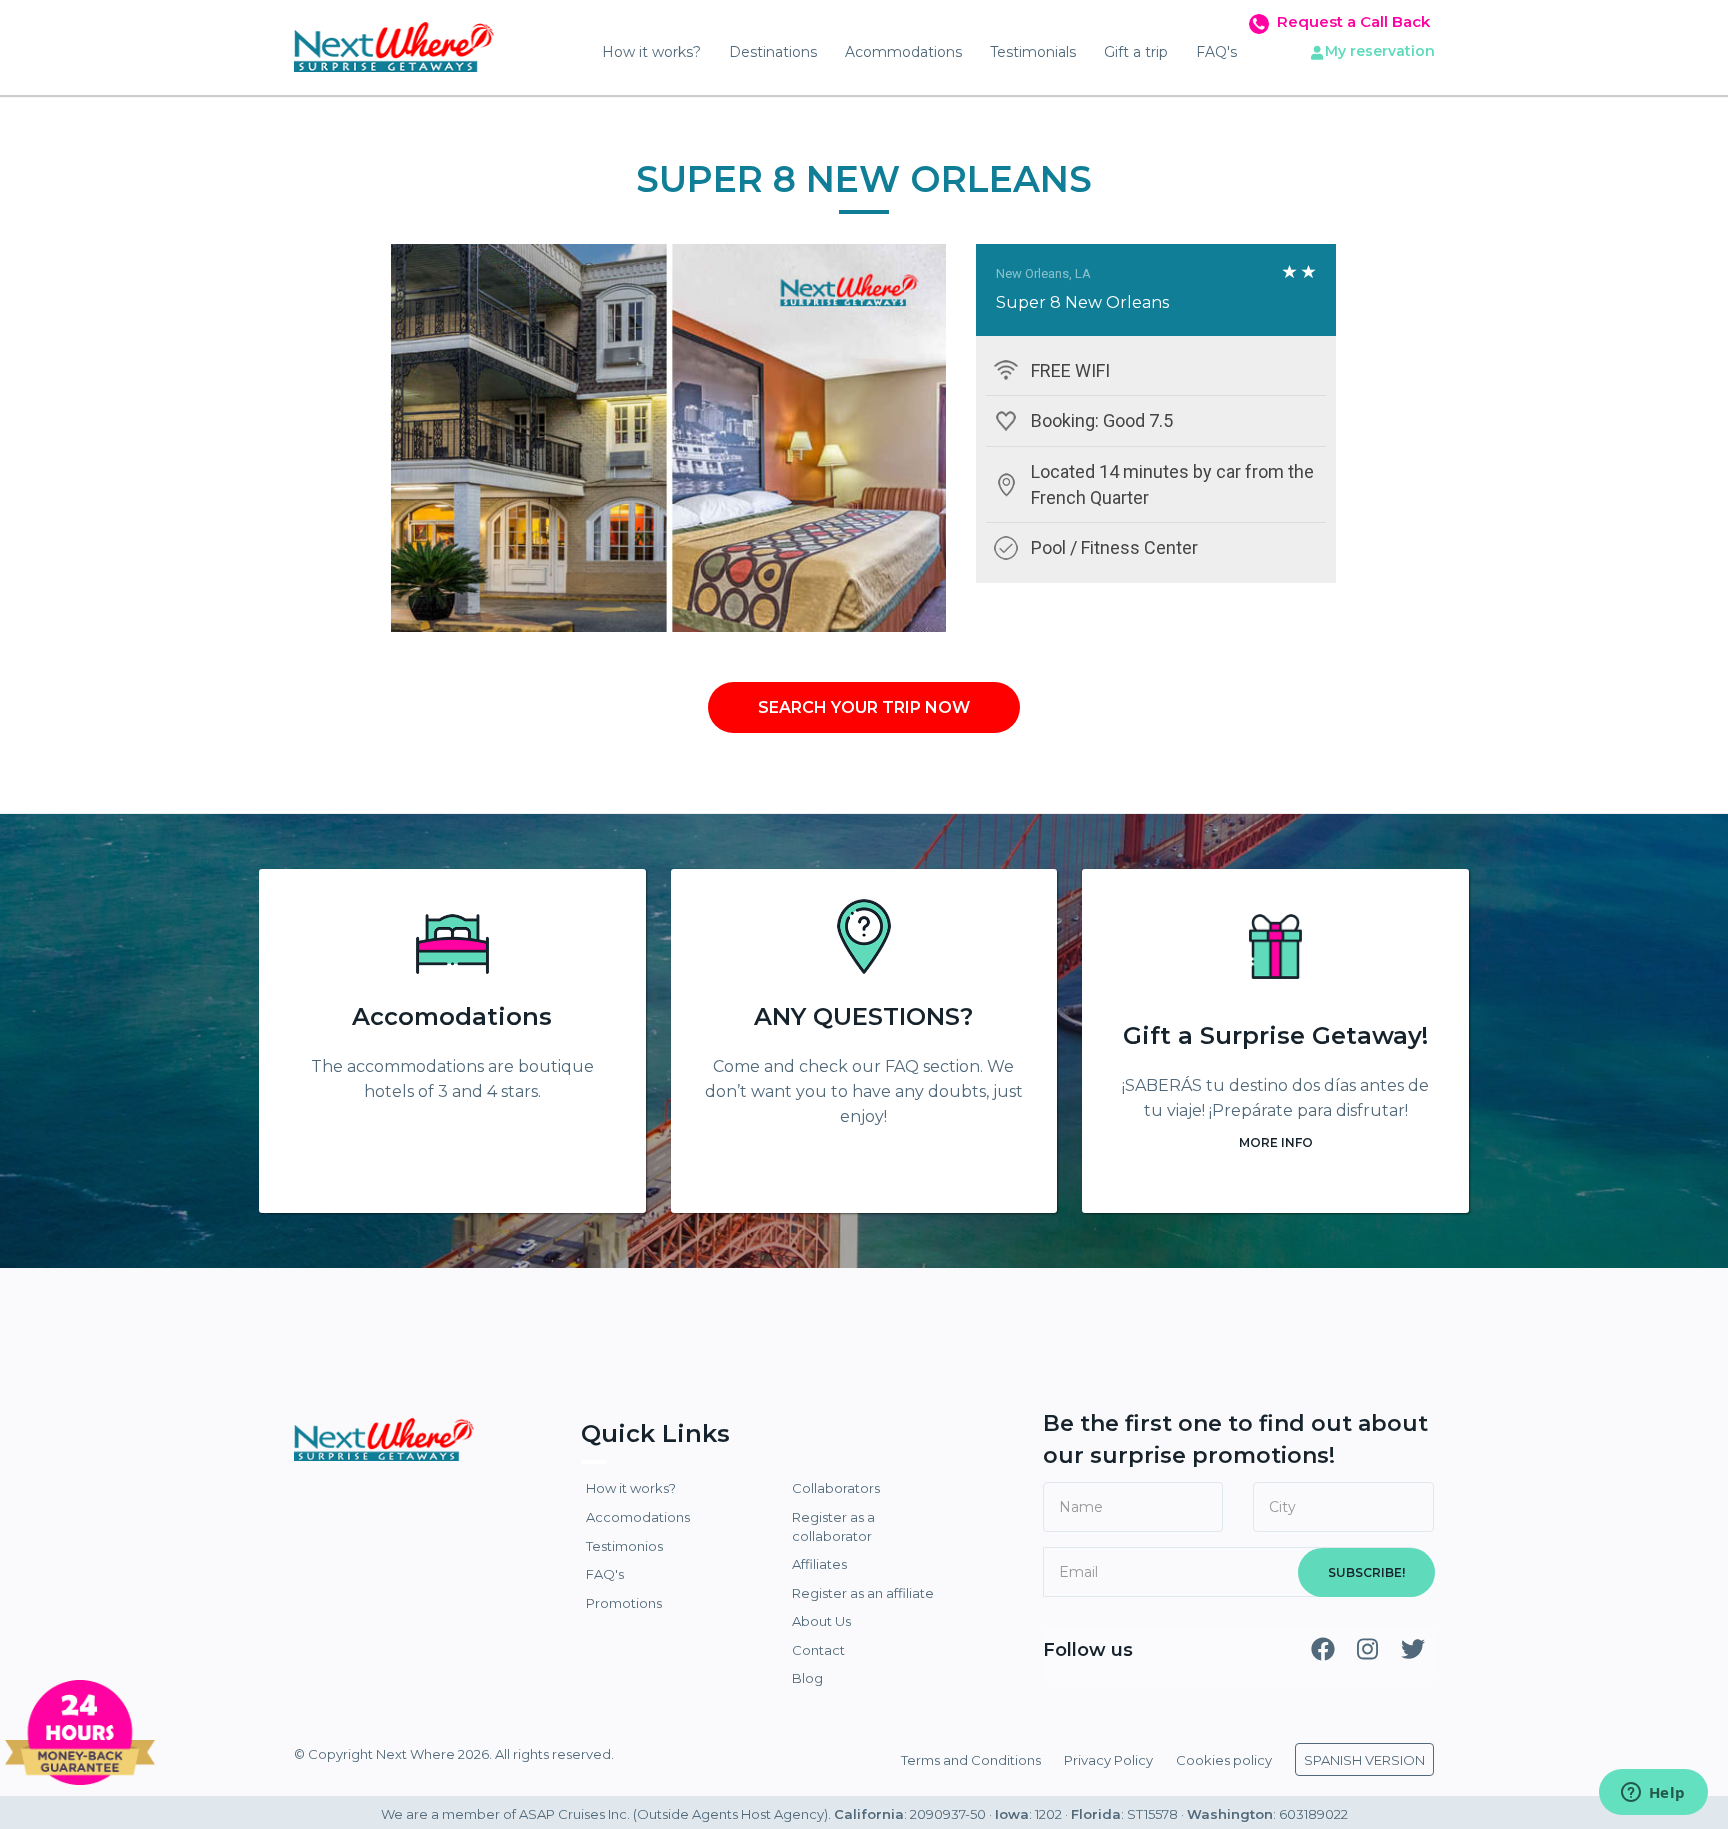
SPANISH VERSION (1364, 1760)
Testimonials (1033, 52)
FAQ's (1216, 52)
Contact (818, 1650)
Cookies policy (1224, 1760)
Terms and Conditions (971, 1760)
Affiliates (819, 1564)
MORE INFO (1276, 1142)
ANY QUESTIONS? (863, 1016)
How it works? (651, 52)
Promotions (624, 1603)
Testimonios (624, 1546)
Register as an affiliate (863, 1593)
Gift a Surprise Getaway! (1275, 1035)
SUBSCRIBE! (1366, 1572)
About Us (821, 1621)
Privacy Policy (1108, 1760)
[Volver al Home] (394, 40)
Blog (807, 1678)
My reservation (1380, 51)
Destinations (773, 52)
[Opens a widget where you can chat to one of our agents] (1653, 1794)
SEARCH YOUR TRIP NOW (864, 707)
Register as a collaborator (833, 1526)
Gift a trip (1136, 52)
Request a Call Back (1353, 21)
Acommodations (903, 52)
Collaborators (836, 1488)
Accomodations (452, 1016)
